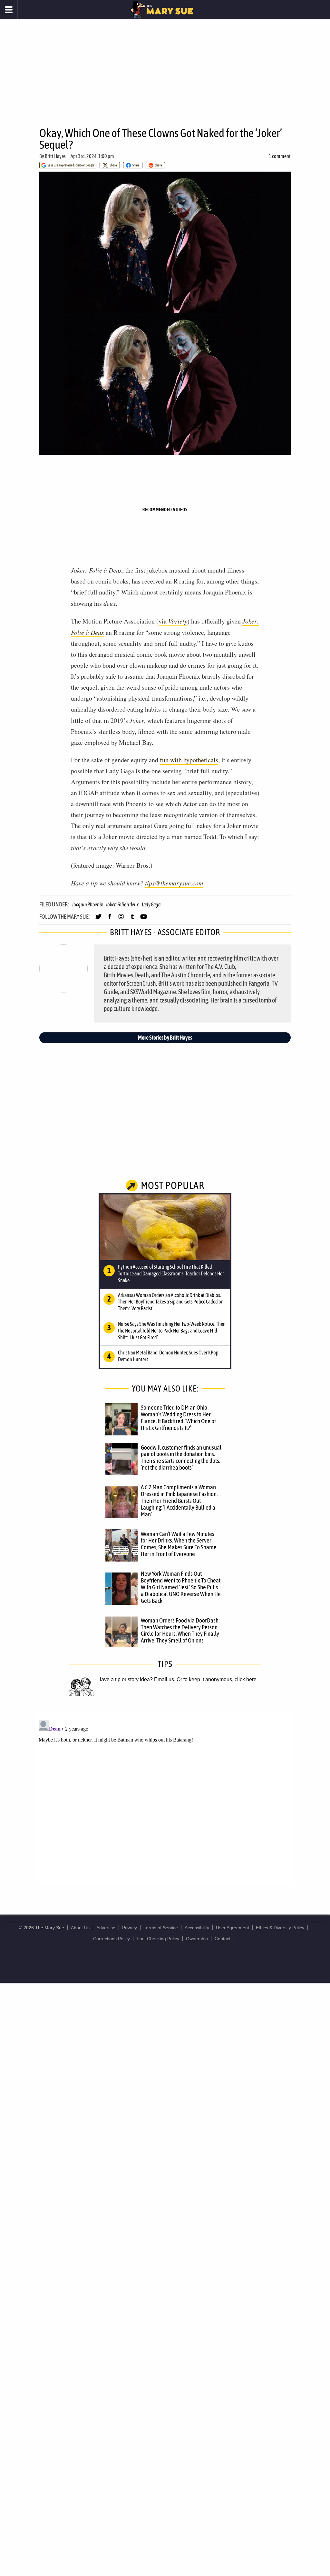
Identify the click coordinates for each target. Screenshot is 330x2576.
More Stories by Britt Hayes (165, 1038)
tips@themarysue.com (174, 883)
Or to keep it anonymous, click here (217, 1679)
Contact (223, 1939)
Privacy (130, 1928)
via (173, 621)
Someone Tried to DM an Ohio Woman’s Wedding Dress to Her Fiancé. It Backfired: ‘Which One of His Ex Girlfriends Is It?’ (178, 1418)
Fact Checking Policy (158, 1939)
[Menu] (9, 10)
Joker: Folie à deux (122, 904)
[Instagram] (121, 919)
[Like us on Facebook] (110, 919)
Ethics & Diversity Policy (280, 1928)
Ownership (197, 1939)
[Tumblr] (132, 919)
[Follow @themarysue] (98, 919)
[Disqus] (165, 1798)
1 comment (280, 156)
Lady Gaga (151, 904)
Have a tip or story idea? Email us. (136, 1679)
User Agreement (233, 1928)
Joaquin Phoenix (87, 904)
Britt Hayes (55, 156)
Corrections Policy (112, 1939)
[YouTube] (144, 919)
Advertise (106, 1928)
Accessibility (197, 1928)
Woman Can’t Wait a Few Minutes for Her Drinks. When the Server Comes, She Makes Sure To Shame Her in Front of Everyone (179, 1544)
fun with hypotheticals (189, 760)
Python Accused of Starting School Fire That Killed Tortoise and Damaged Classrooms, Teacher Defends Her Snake (171, 1273)
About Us (80, 1928)
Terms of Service (161, 1928)
